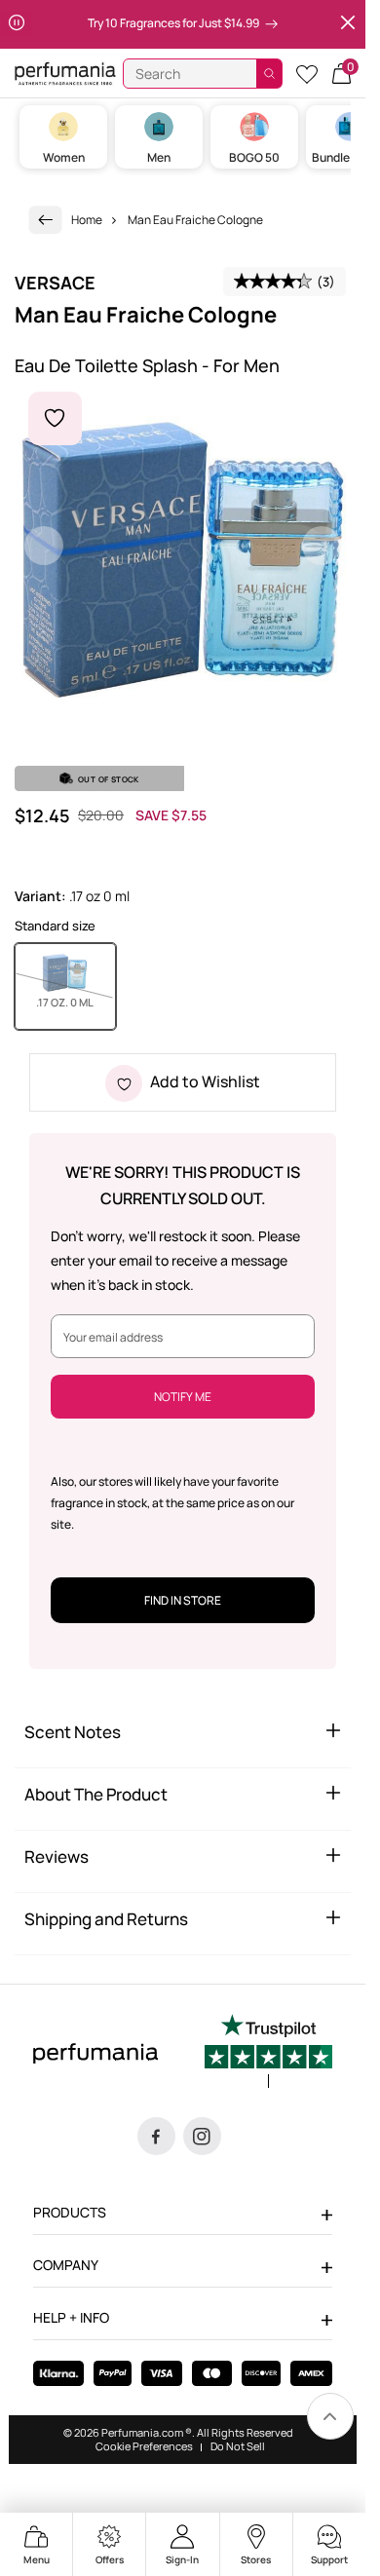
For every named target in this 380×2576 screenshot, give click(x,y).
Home (87, 220)
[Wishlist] (307, 74)
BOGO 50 (254, 157)
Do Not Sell (238, 2446)
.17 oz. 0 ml (76, 1002)
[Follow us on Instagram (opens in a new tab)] (202, 2136)
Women (64, 157)
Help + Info (71, 2317)
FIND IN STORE (183, 1600)
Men (159, 157)
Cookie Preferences (144, 2446)
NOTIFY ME (183, 1397)
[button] (342, 74)
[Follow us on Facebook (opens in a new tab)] (156, 2136)
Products (70, 2212)
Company (66, 2265)
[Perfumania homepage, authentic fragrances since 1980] (65, 73)
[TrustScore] (268, 2051)
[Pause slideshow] (17, 24)
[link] (46, 220)
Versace (55, 283)
